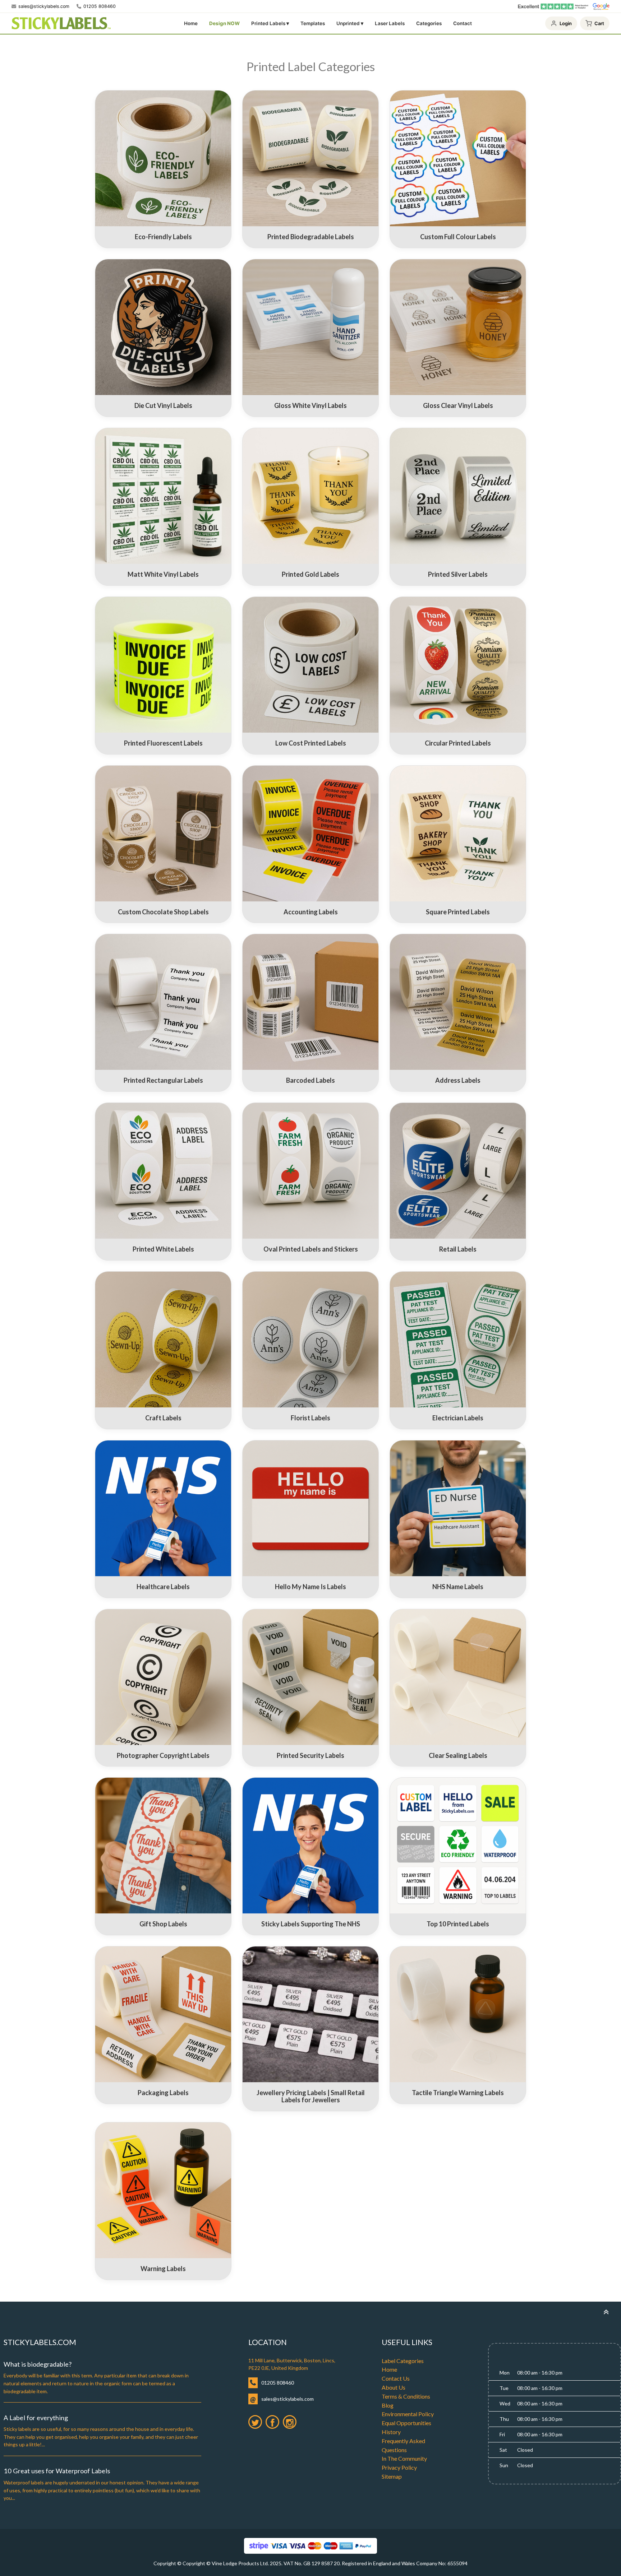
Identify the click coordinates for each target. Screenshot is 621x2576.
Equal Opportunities (406, 2423)
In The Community (404, 2458)
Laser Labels (390, 23)
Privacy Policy (399, 2467)
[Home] (61, 23)
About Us (394, 2387)
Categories (429, 23)
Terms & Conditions (406, 2396)
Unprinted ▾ (350, 23)
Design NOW (224, 23)
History (391, 2432)
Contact (463, 23)
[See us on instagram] (290, 2422)
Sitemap (392, 2476)
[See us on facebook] (272, 2422)
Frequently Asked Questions (403, 2445)
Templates (313, 23)
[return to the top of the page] (606, 2312)
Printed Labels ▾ (270, 23)
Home (191, 23)
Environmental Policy (408, 2414)
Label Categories (403, 2361)
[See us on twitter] (255, 2422)
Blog (388, 2405)
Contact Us (396, 2378)
